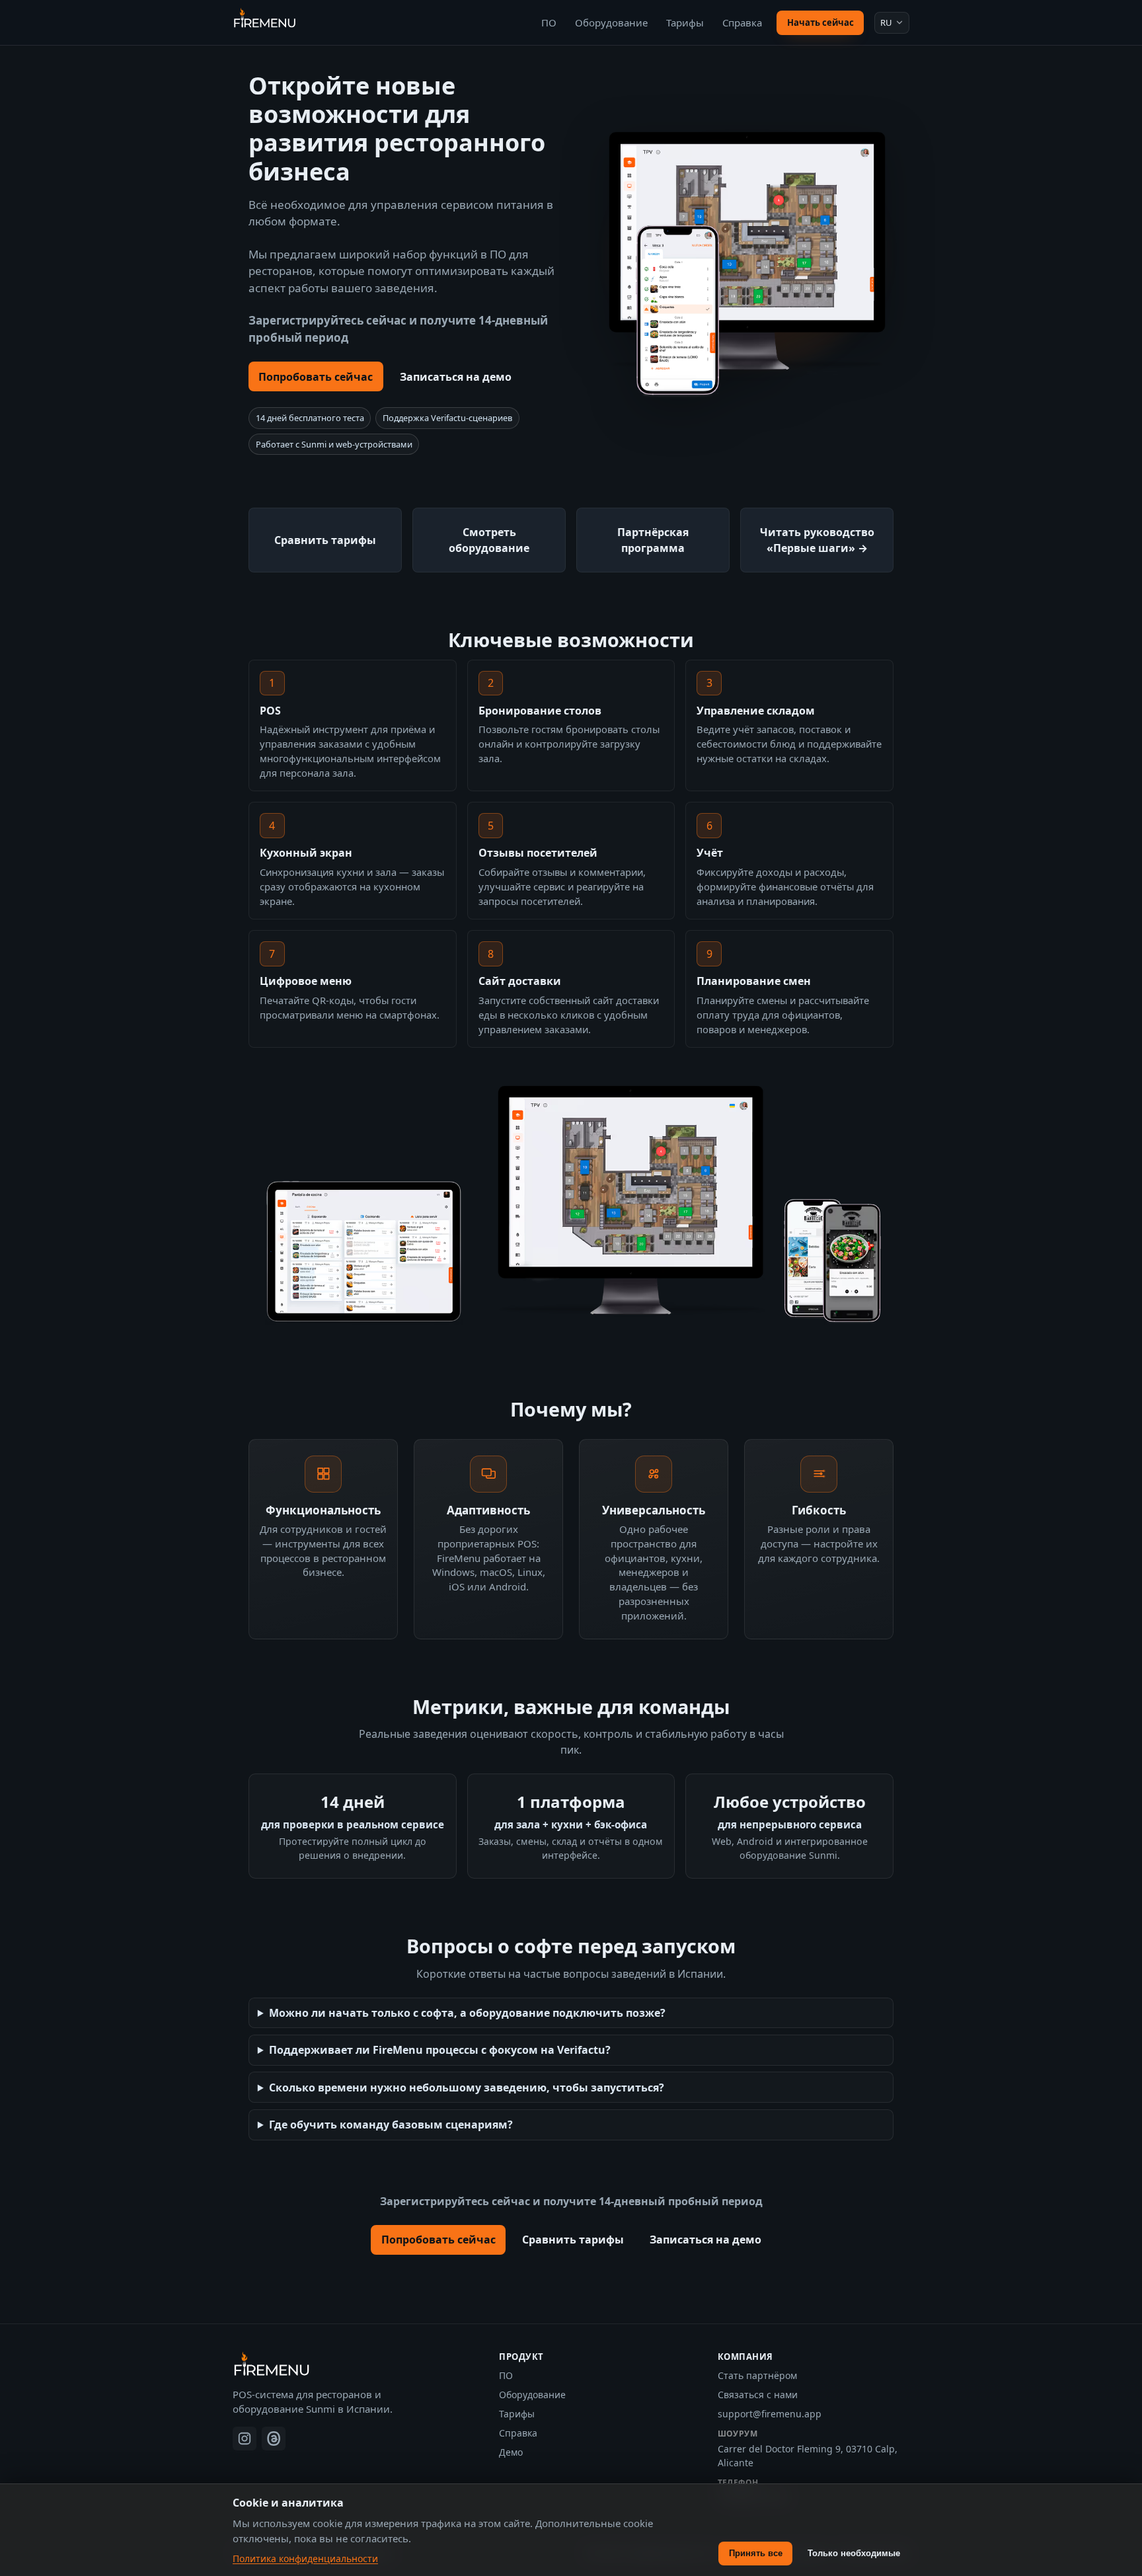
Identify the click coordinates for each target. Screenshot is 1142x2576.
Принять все (756, 2553)
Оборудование (611, 22)
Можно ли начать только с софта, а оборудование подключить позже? (467, 2013)
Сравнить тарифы (573, 2240)
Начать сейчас (820, 22)
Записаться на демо (456, 377)
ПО (549, 22)
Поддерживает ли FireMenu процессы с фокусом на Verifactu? (440, 2050)
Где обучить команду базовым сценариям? (391, 2125)
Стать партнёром (757, 2375)
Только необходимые (854, 2553)
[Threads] (274, 2439)
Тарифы (685, 22)
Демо (511, 2452)
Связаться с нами (758, 2395)
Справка (742, 22)
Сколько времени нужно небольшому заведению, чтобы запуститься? (467, 2088)
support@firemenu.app (770, 2414)
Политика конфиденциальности (305, 2558)
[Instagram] (245, 2439)
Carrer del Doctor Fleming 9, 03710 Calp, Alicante (808, 2456)
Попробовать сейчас (316, 377)
